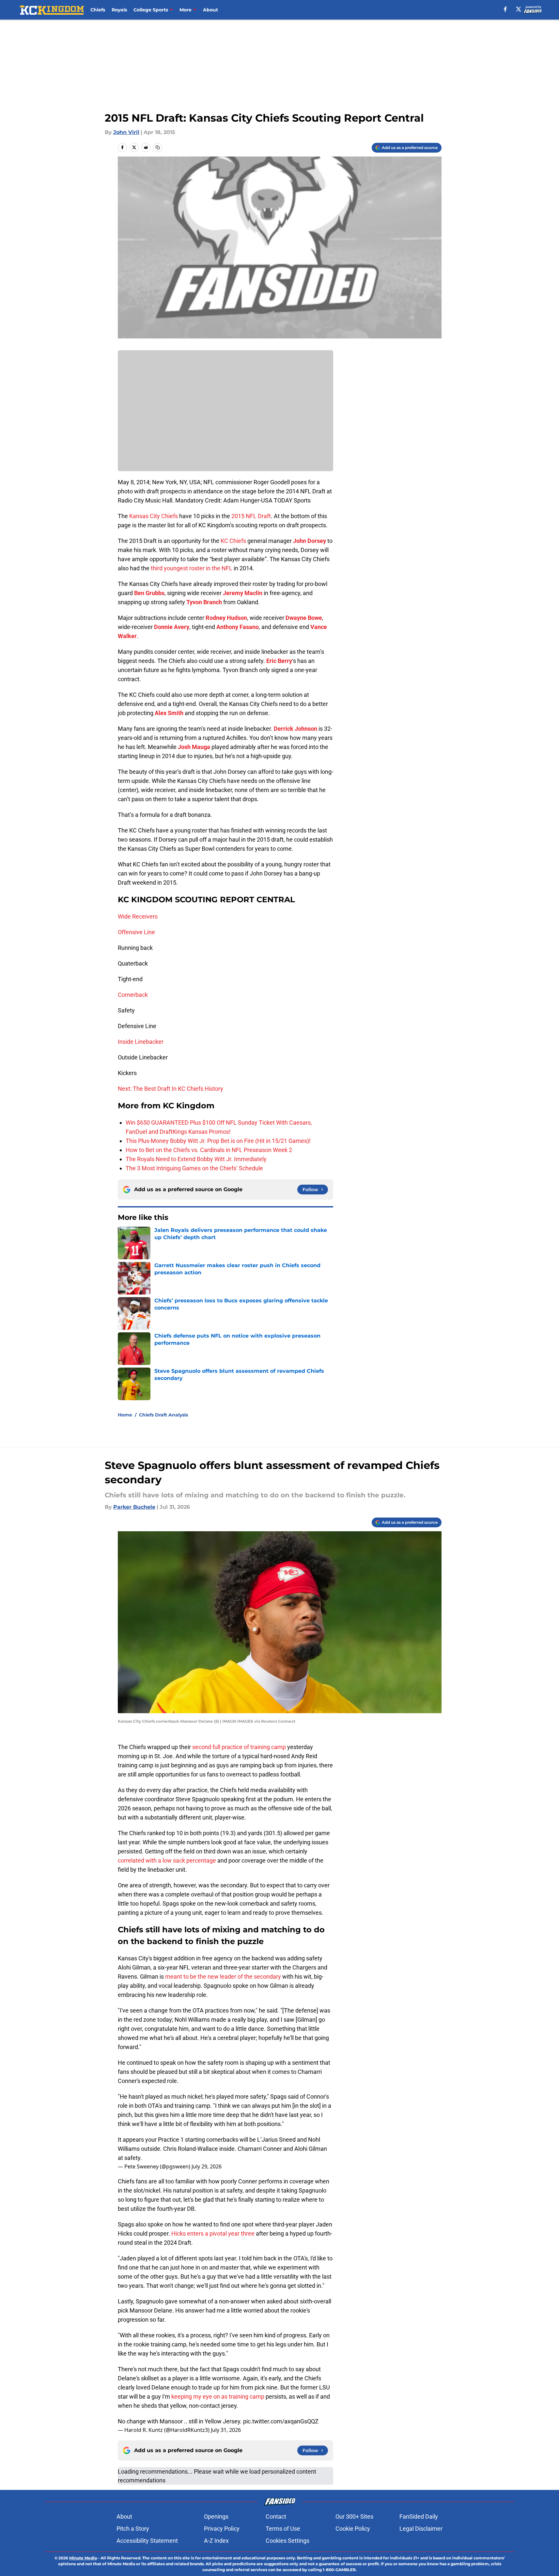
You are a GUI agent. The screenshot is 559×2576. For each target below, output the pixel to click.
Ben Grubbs (149, 593)
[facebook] (505, 9)
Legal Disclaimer (421, 2529)
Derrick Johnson (295, 729)
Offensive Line (136, 932)
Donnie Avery (172, 627)
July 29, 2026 (207, 2166)
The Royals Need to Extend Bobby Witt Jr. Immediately (196, 1159)
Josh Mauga (194, 747)
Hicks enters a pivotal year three (213, 2233)
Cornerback (133, 995)
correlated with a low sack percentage (167, 1860)
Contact (276, 2516)
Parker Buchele (134, 1507)
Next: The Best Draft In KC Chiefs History (171, 1089)
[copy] (158, 147)
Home (125, 1415)
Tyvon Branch (204, 602)
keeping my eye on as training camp (218, 2396)
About (210, 10)
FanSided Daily (419, 2516)
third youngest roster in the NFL (192, 568)
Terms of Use (283, 2529)
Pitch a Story (133, 2529)
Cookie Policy (353, 2529)
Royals (119, 10)
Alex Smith (169, 713)
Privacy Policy (222, 2529)
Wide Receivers (138, 916)
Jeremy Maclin (243, 593)
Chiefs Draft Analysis (163, 1415)
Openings (216, 2516)
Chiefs (98, 10)
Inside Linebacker (141, 1042)
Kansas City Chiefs (154, 516)
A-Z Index (216, 2541)
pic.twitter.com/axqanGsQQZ (281, 2421)
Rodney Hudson (226, 618)
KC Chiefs (234, 541)
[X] (519, 9)
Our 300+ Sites (354, 2516)
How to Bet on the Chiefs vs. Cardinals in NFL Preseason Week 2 (209, 1150)
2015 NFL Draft (251, 516)
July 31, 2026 (226, 2430)
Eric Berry (279, 661)
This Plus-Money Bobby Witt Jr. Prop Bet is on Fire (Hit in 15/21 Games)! (218, 1141)
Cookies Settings (287, 2541)
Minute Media (83, 2558)
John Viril (126, 132)
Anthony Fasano (238, 627)
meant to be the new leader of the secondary (223, 1977)
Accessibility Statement (147, 2541)
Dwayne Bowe (304, 618)
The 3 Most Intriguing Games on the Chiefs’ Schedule (194, 1168)
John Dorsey (310, 541)
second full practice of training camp (239, 1747)
